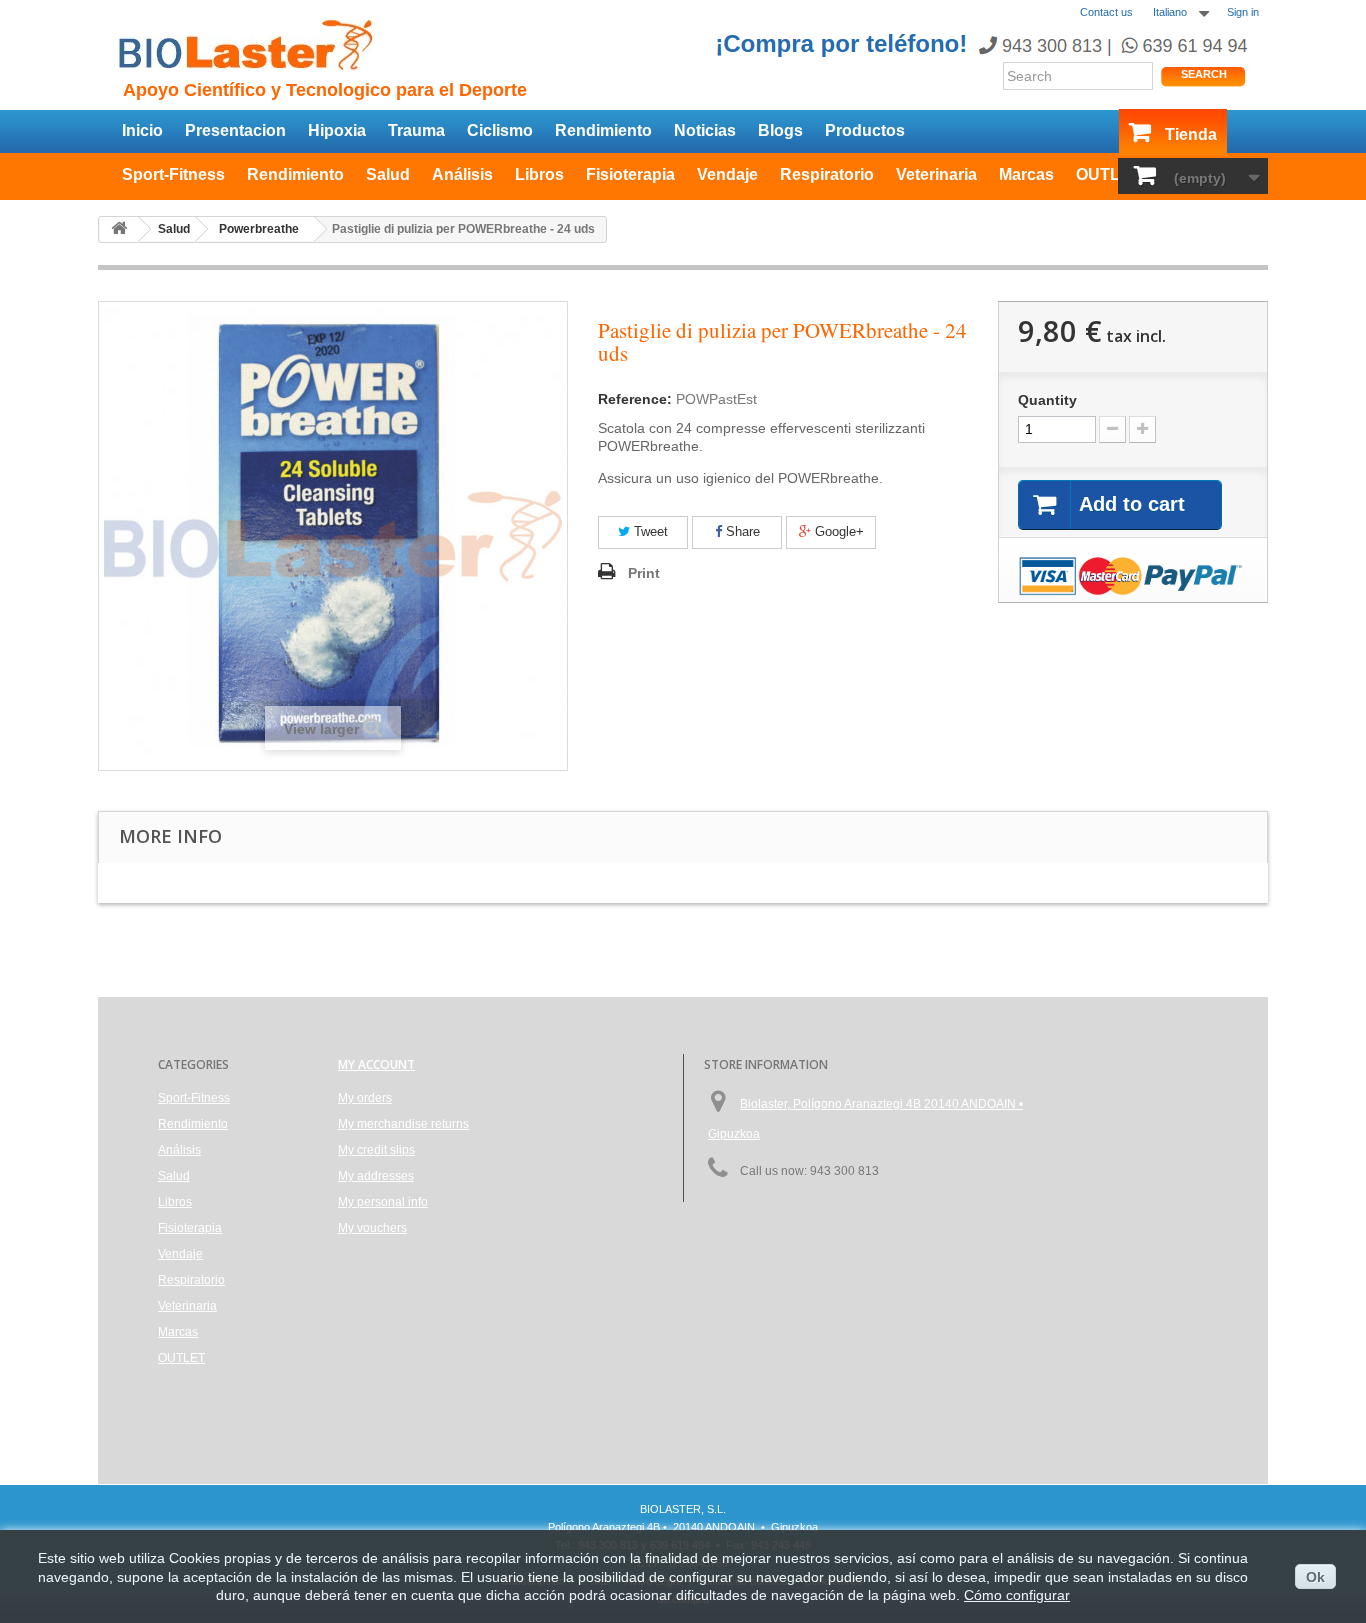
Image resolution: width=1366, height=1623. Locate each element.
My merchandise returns (403, 1124)
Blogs (780, 130)
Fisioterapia (630, 174)
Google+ (837, 531)
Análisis (462, 174)
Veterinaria (936, 174)
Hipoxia (337, 130)
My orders (365, 1098)
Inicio (142, 130)
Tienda (1191, 134)
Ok (1315, 1577)
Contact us (1106, 12)
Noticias (705, 130)
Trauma (416, 130)
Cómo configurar (1017, 1595)
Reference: (635, 399)
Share (741, 531)
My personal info (383, 1202)
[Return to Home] (119, 229)
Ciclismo (500, 130)
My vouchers (372, 1228)
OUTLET (1108, 174)
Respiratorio (827, 174)
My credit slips (376, 1150)
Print (644, 573)
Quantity (1047, 400)
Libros (539, 174)
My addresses (376, 1176)
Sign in (1243, 12)
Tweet (649, 531)
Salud (388, 174)
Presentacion (235, 130)
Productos (865, 130)
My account (376, 1064)
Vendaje (727, 174)
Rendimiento (603, 130)
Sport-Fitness (173, 174)
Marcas (1026, 174)
